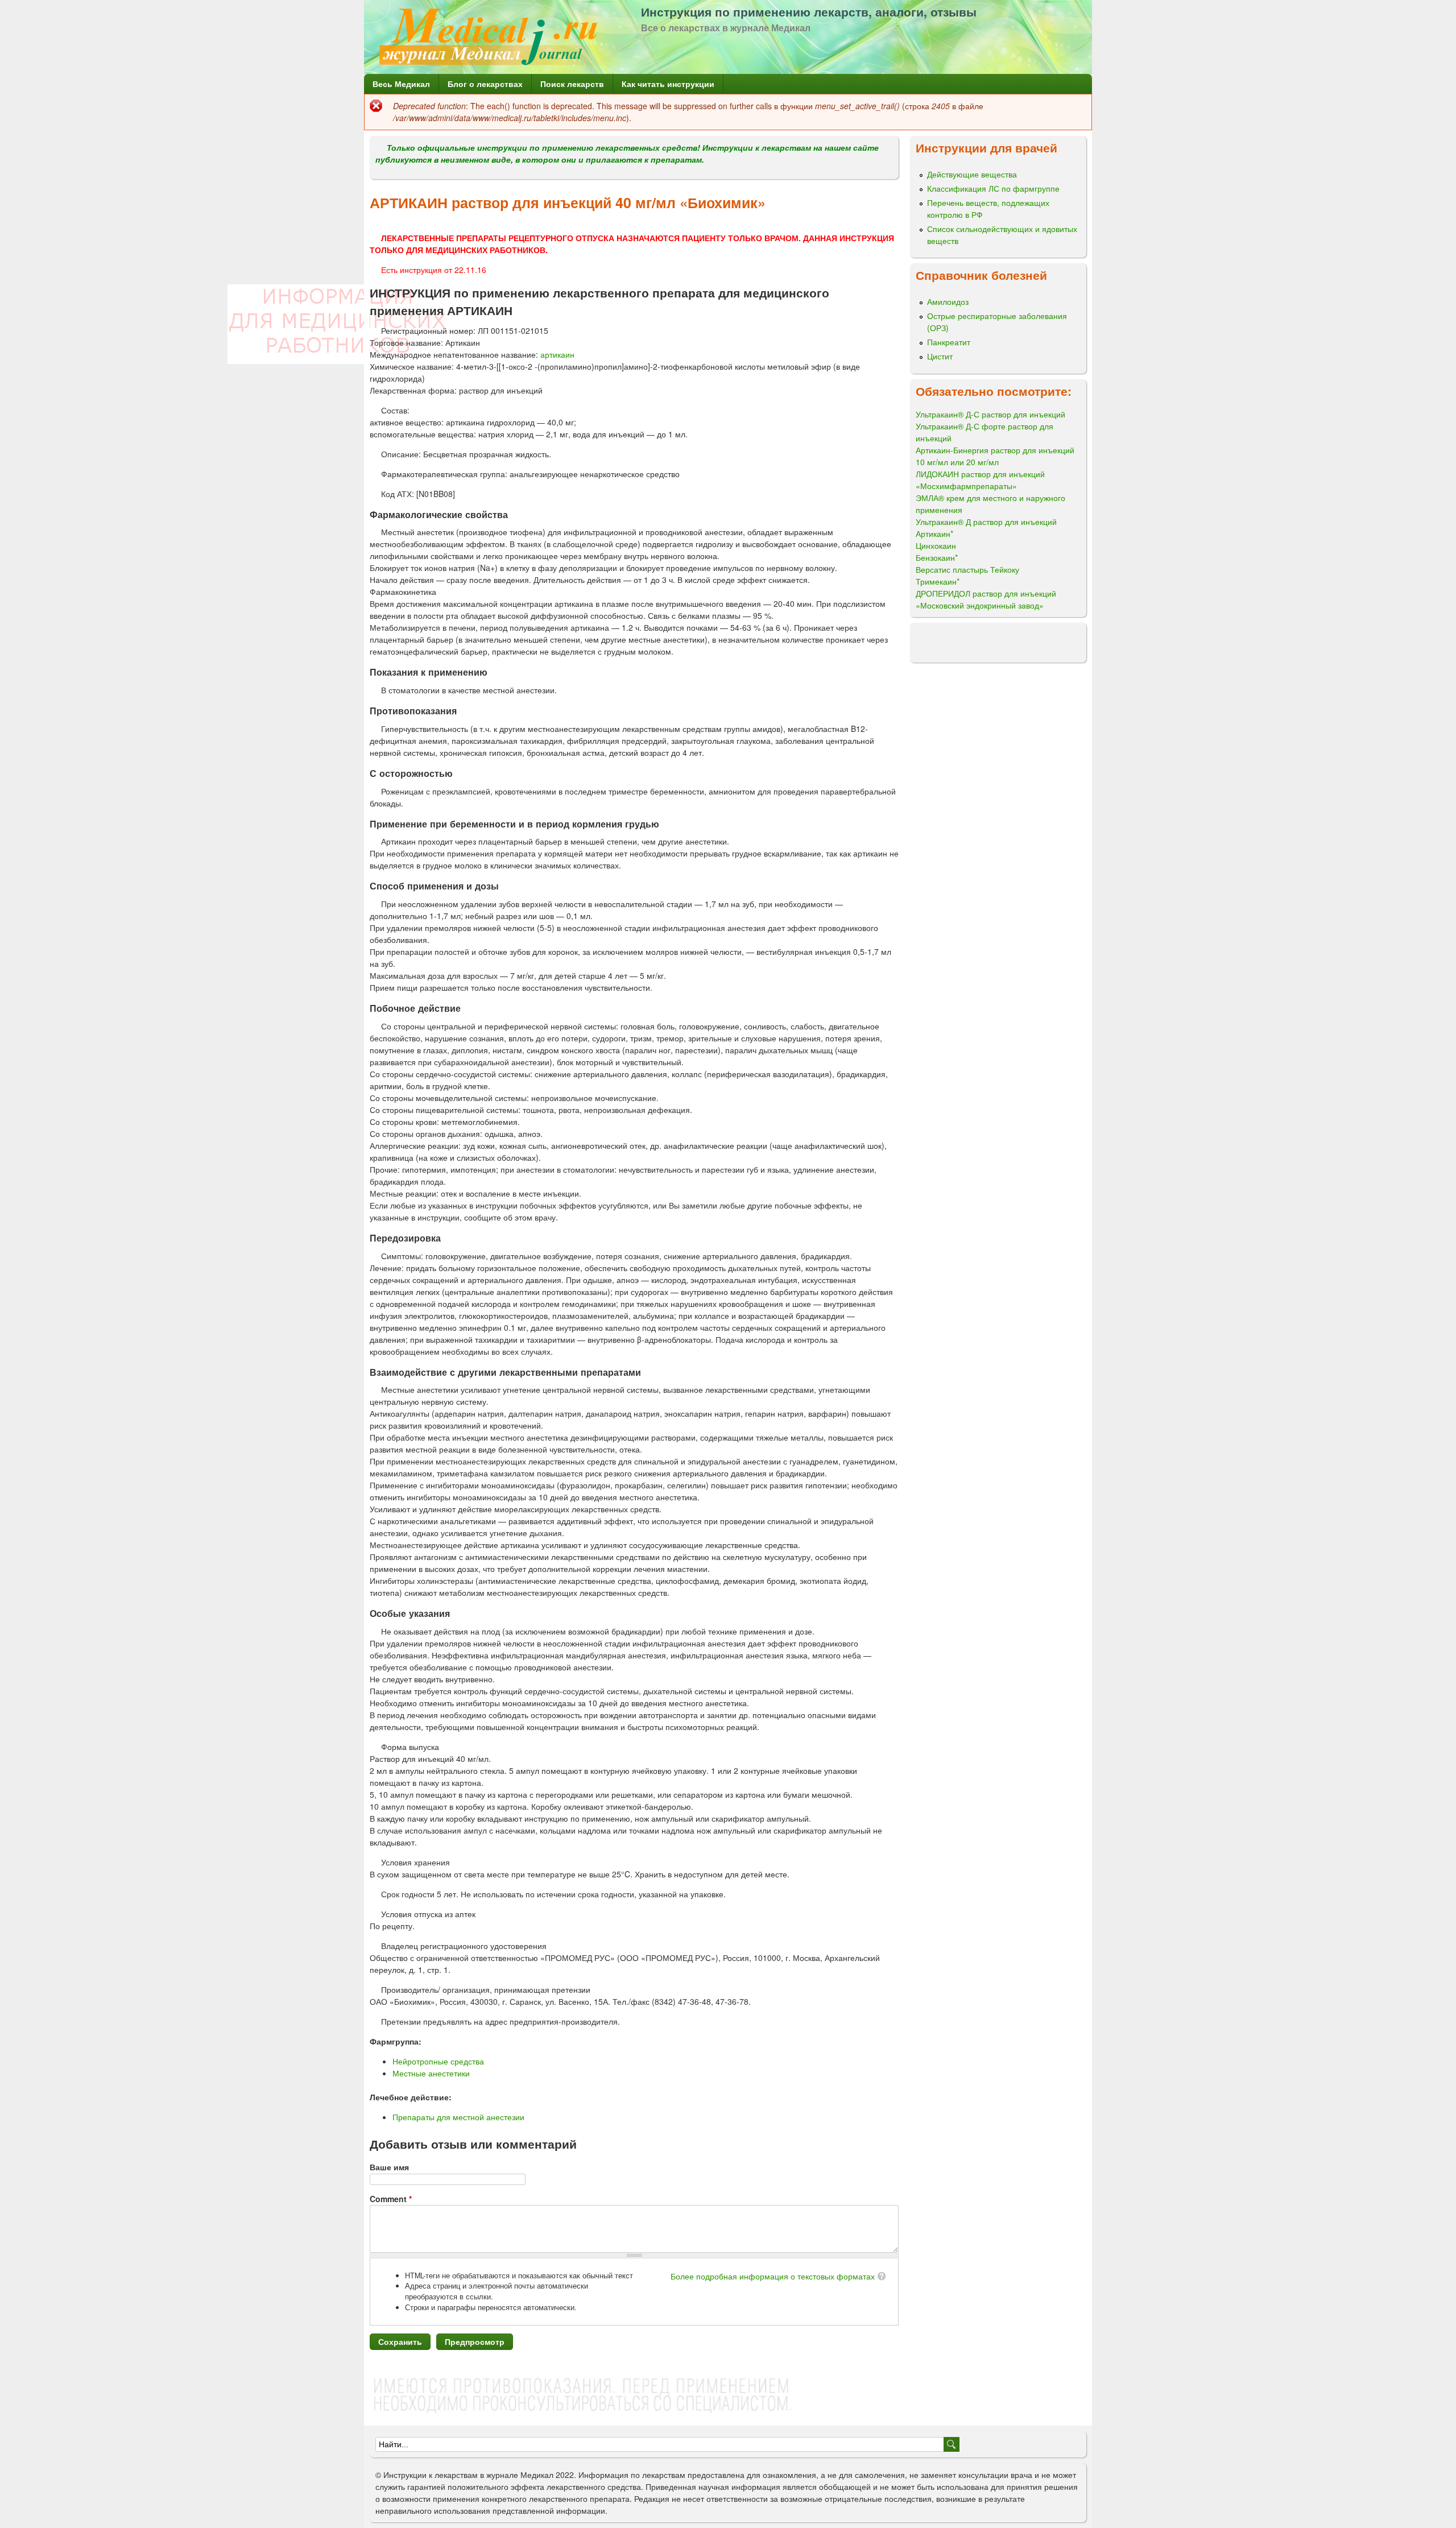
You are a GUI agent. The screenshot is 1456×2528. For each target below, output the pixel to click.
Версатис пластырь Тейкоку (967, 569)
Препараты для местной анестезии (458, 2117)
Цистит (940, 356)
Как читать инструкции (668, 84)
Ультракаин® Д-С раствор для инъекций (990, 414)
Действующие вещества (972, 174)
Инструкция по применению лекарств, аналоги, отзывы (809, 11)
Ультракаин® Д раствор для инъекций (986, 522)
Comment (391, 2199)
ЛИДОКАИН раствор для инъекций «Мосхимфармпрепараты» (980, 480)
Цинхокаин (936, 545)
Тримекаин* (938, 581)
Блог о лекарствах (485, 84)
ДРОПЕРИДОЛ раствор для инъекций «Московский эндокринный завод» (986, 599)
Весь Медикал (401, 84)
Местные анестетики (431, 2073)
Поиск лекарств (572, 84)
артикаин (557, 354)
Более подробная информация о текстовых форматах (773, 2276)
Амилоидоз (948, 301)
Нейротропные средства (438, 2061)
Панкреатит (949, 342)
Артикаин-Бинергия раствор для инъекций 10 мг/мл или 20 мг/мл (995, 456)
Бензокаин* (937, 557)
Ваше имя (389, 2167)
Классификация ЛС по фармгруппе (993, 188)
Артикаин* (934, 533)
